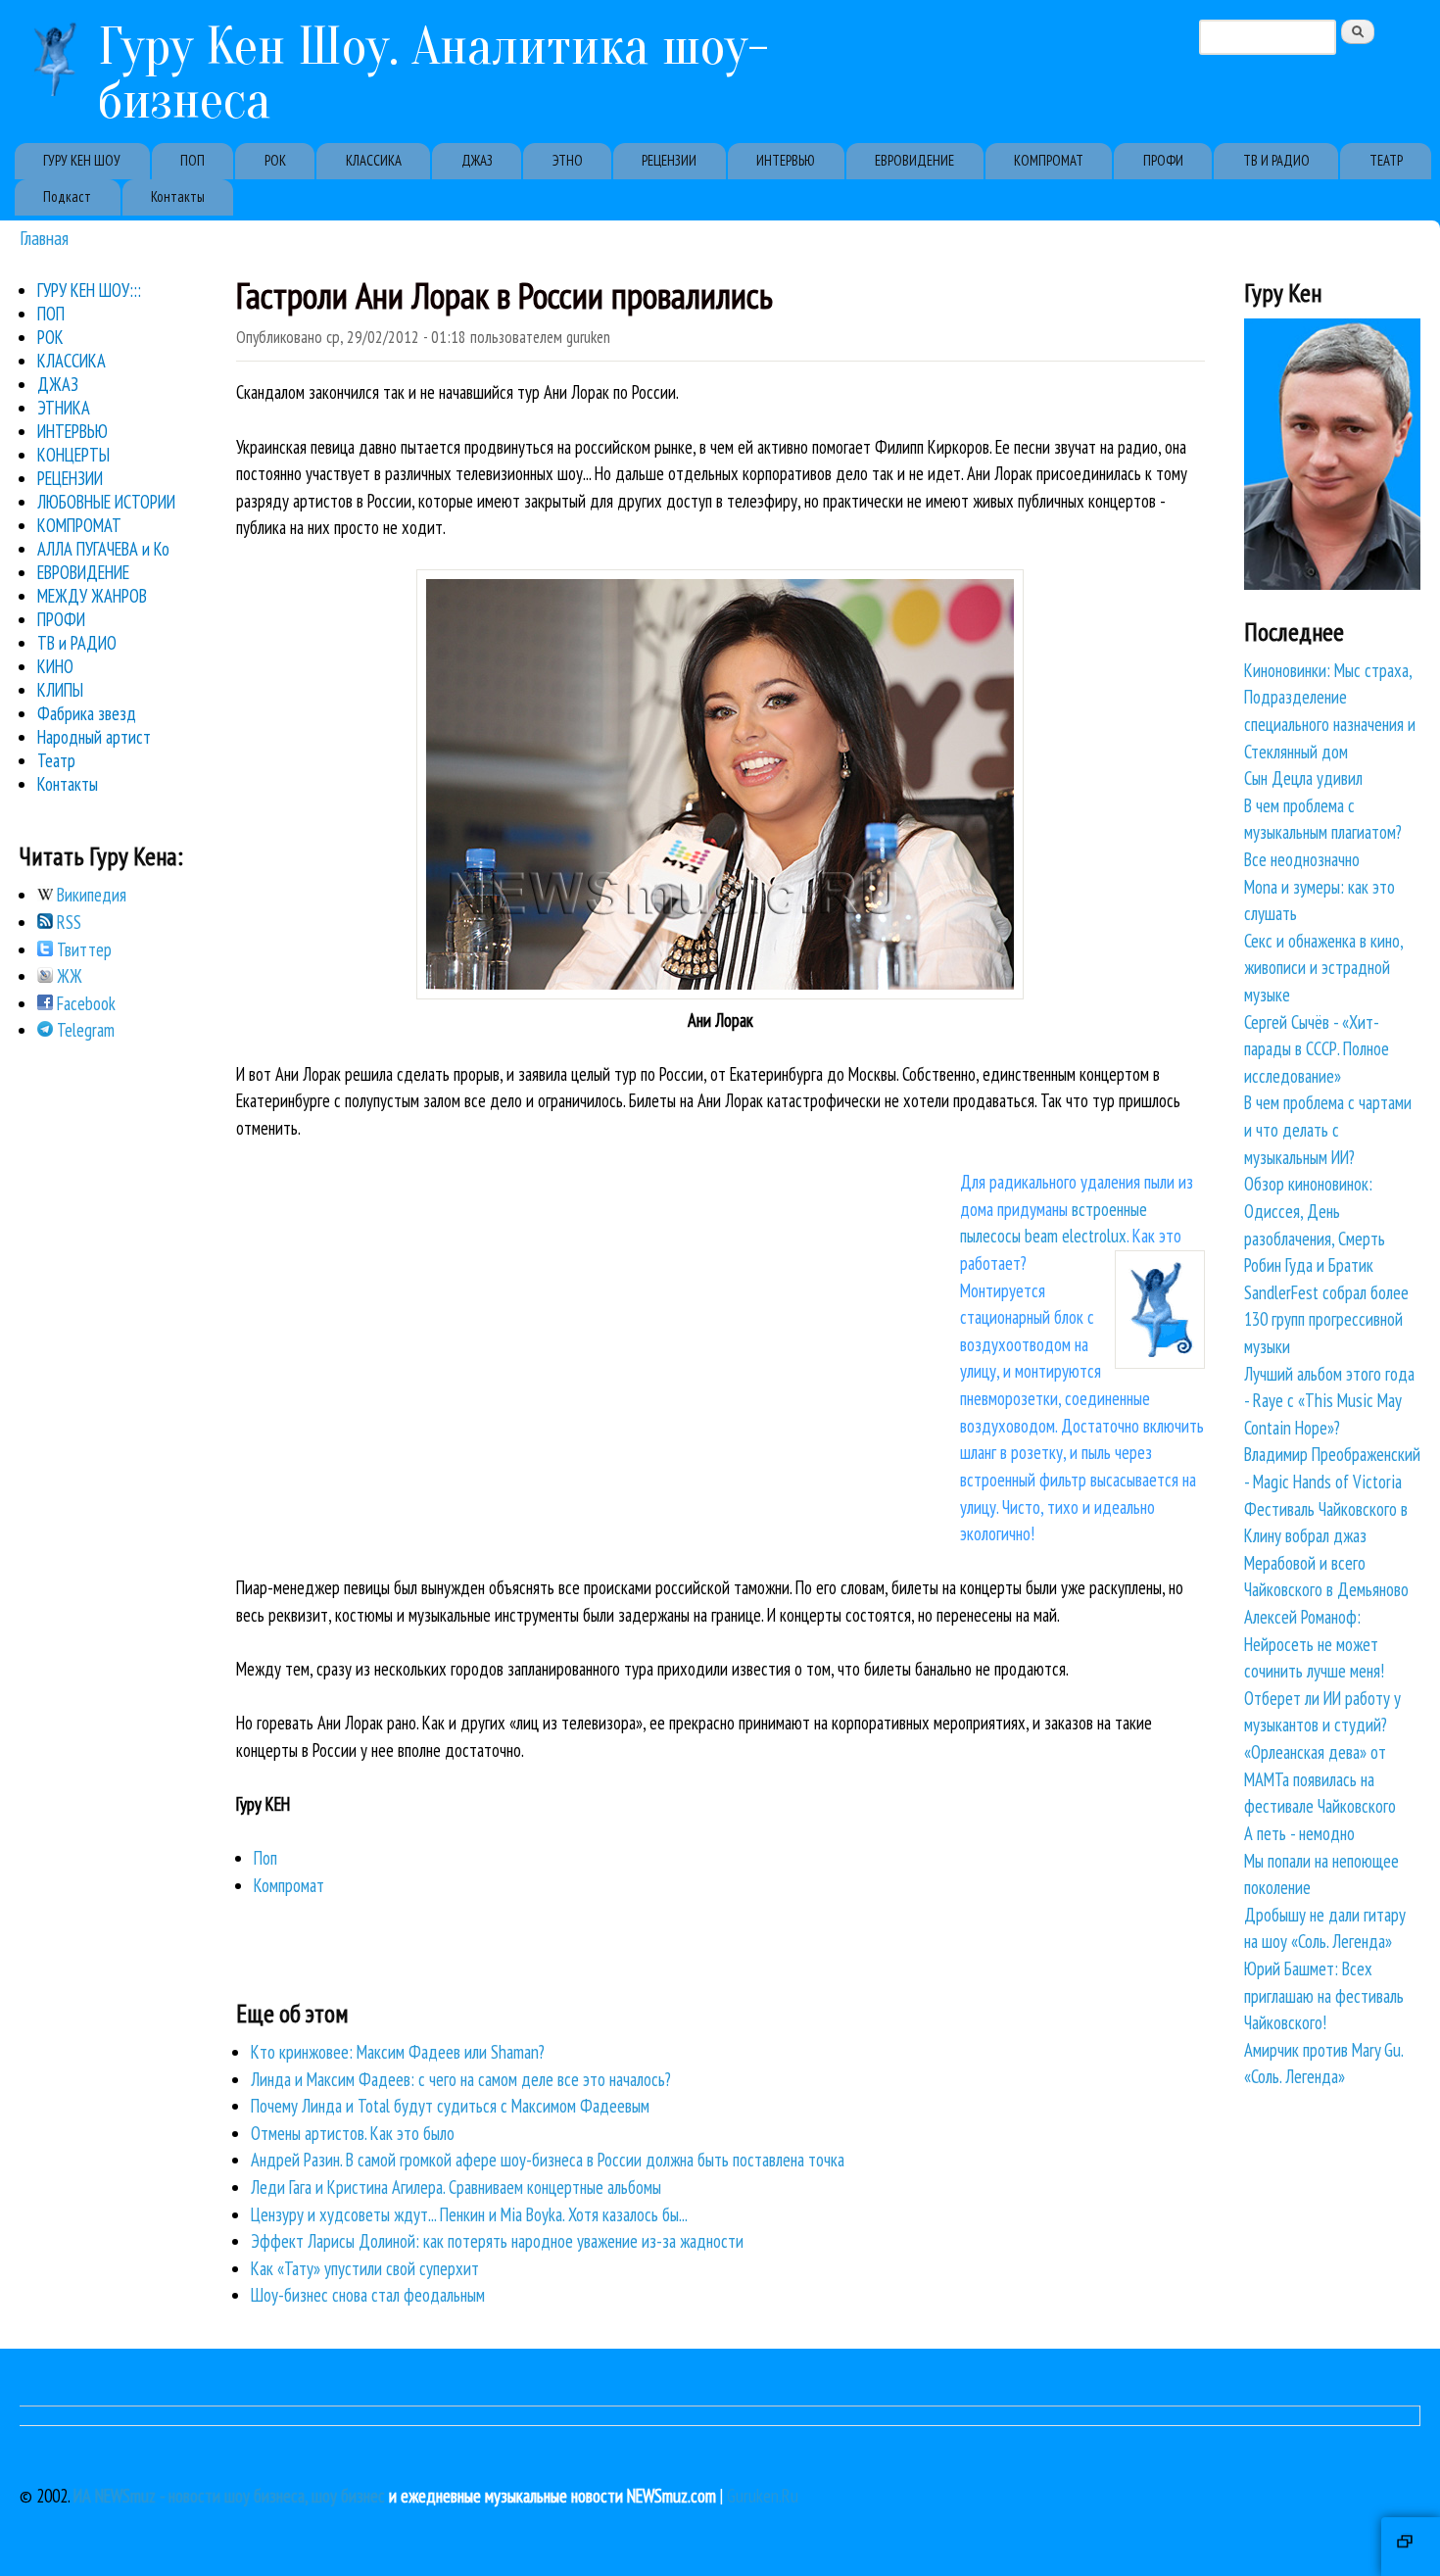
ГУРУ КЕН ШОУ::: (89, 290)
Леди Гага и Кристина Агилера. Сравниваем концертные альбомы (456, 2187)
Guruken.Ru (763, 2496)
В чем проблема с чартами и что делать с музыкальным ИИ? (1328, 1129)
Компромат (289, 1885)
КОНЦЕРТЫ (73, 455)
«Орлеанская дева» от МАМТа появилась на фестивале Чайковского (1320, 1779)
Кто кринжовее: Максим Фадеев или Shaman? (398, 2052)
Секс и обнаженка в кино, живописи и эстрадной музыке (1323, 968)
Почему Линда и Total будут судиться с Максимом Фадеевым (450, 2106)
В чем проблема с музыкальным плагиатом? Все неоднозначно (1323, 832)
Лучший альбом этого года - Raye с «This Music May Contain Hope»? (1329, 1401)
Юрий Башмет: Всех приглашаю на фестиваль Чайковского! (1324, 1995)
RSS (67, 922)
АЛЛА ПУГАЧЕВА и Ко (103, 549)
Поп (265, 1858)
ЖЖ (68, 976)
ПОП (192, 160)
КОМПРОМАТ (1049, 160)
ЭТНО (568, 160)
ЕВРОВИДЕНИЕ (914, 160)
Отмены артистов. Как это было (353, 2133)
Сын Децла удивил (1303, 778)
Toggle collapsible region (1411, 2547)
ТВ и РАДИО (77, 643)
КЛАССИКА (374, 160)
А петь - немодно (1299, 1833)
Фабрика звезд (87, 713)
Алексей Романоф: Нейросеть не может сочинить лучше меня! (1314, 1644)
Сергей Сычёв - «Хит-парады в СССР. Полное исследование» (1317, 1049)
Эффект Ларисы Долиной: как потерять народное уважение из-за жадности (497, 2241)
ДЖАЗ (477, 160)
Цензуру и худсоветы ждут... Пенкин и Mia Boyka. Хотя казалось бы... (469, 2214)
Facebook (84, 1003)
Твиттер (82, 949)
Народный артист (94, 737)
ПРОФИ (1163, 160)
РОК (275, 160)
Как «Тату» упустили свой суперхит (365, 2268)
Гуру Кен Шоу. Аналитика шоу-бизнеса (433, 73)
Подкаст (67, 196)
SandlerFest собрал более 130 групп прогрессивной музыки (1326, 1319)
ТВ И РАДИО (1276, 160)
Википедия (90, 895)
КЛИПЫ (60, 690)
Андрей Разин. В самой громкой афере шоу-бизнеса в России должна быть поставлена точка (548, 2160)
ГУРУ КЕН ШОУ (82, 160)
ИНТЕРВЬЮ (786, 160)
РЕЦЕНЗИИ (669, 160)
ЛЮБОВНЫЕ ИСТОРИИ (106, 502)
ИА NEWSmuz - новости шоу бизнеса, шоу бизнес (229, 2496)
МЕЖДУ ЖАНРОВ (92, 596)
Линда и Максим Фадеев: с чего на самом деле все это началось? (461, 2079)
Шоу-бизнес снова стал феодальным (368, 2295)
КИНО (55, 666)
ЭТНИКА (64, 408)
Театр (56, 760)
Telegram (84, 1030)
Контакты (178, 196)
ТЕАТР (1386, 160)
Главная (44, 238)
